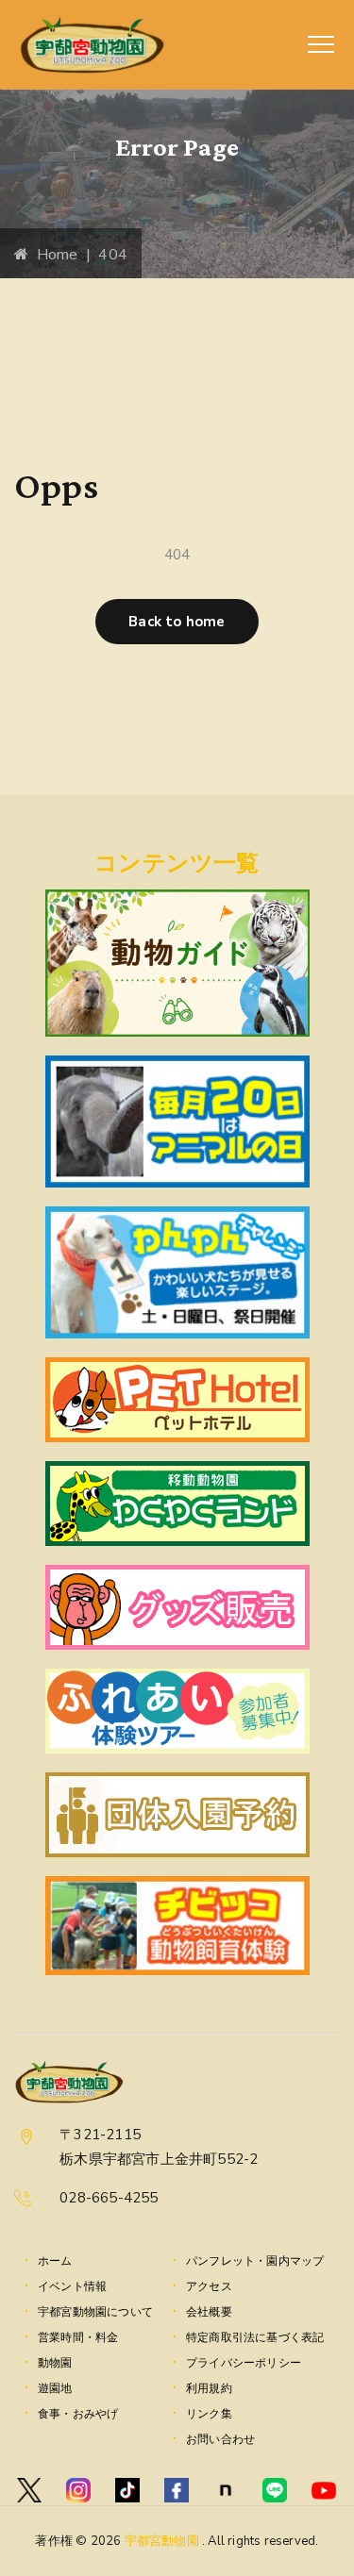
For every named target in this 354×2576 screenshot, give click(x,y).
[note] (226, 2490)
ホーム (55, 2261)
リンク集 (209, 2414)
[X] (29, 2490)
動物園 (55, 2363)
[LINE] (275, 2490)
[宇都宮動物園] (93, 45)
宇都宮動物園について (95, 2312)
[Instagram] (78, 2490)
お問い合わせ (220, 2439)
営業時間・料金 (78, 2337)
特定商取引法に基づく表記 (255, 2337)
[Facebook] (177, 2490)
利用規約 (209, 2388)
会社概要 (209, 2312)
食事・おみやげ (78, 2414)
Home (53, 255)
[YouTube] (324, 2490)
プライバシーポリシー (244, 2363)
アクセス (209, 2286)
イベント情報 (72, 2286)
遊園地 (55, 2388)
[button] (177, 622)
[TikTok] (127, 2490)
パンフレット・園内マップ (255, 2261)
